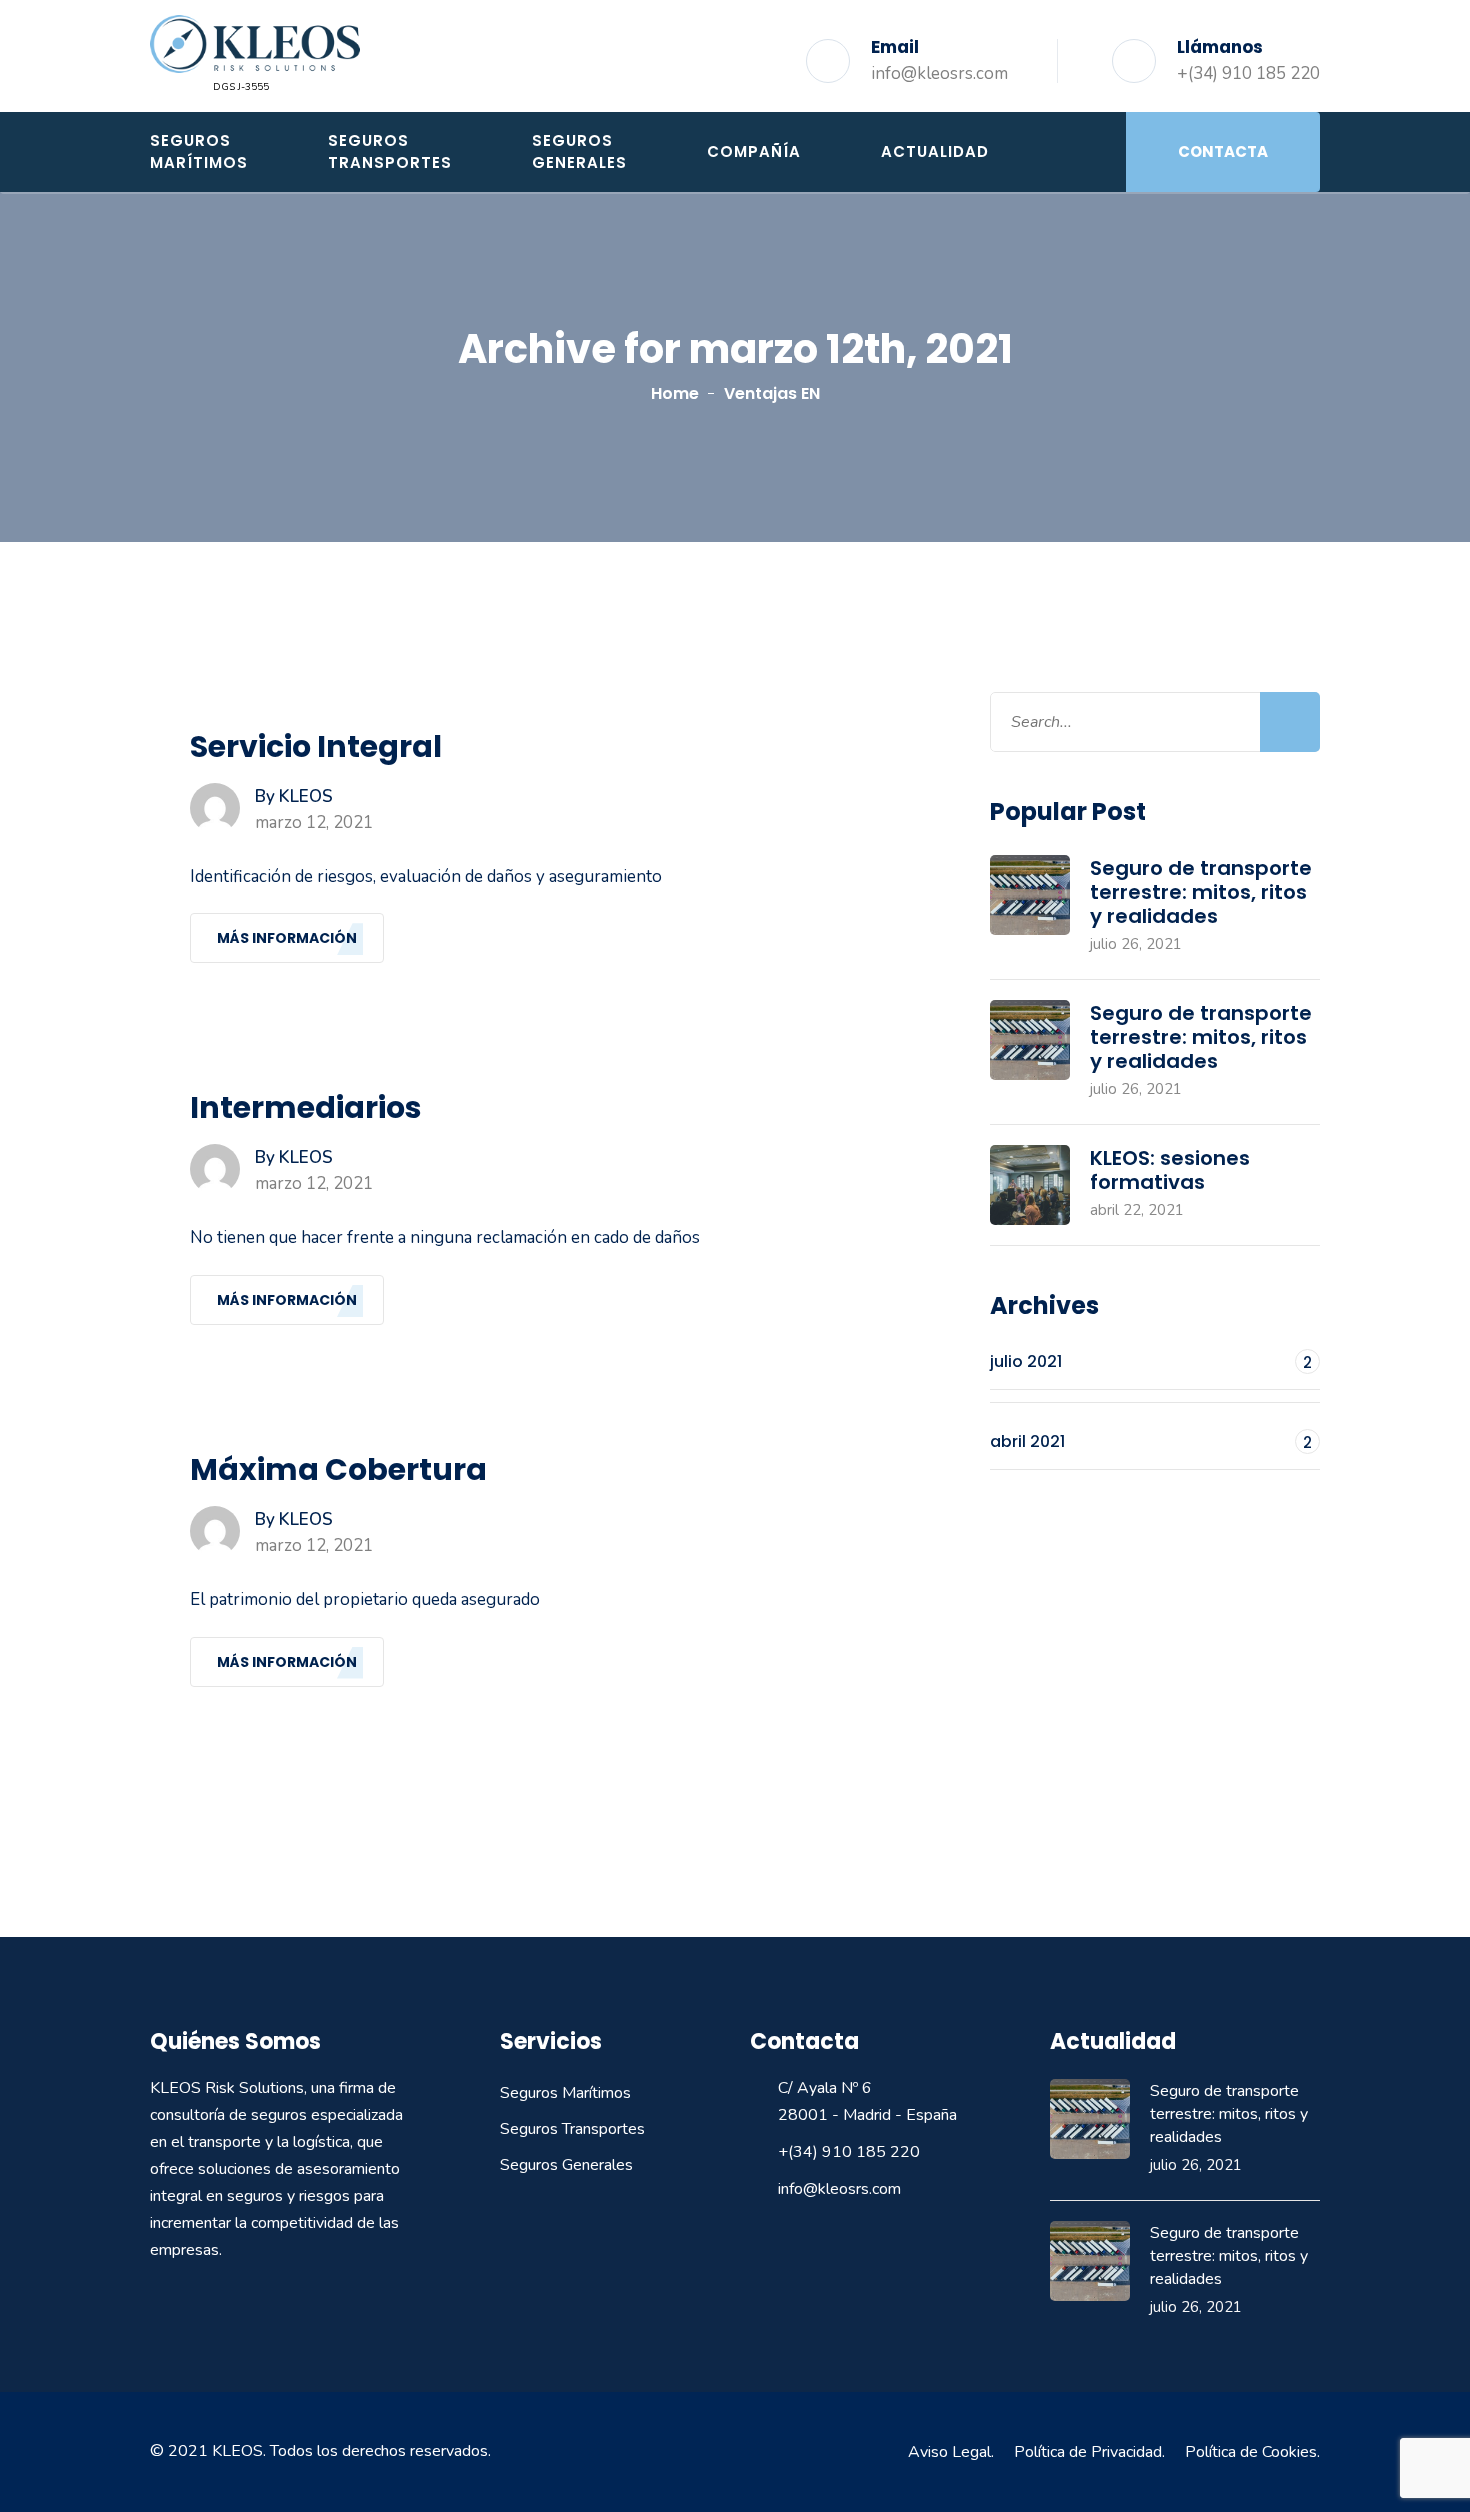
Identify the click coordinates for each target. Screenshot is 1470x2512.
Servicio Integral (316, 747)
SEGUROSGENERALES (579, 151)
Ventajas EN (772, 393)
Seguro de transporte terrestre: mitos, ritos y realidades (1201, 892)
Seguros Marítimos (565, 2093)
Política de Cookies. (1252, 2452)
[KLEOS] (255, 42)
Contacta (1223, 151)
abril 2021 (1151, 1441)
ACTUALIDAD (935, 151)
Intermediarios (306, 1108)
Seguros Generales (566, 2165)
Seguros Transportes (572, 2129)
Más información (287, 938)
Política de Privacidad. (1089, 2452)
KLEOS (237, 2451)
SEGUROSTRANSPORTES (390, 151)
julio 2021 (1151, 1361)
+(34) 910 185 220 (1248, 73)
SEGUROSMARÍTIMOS (199, 151)
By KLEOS (294, 797)
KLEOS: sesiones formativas (1170, 1170)
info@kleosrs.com (939, 73)
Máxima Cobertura (338, 1470)
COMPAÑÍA (754, 151)
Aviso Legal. (951, 2452)
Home (675, 393)
